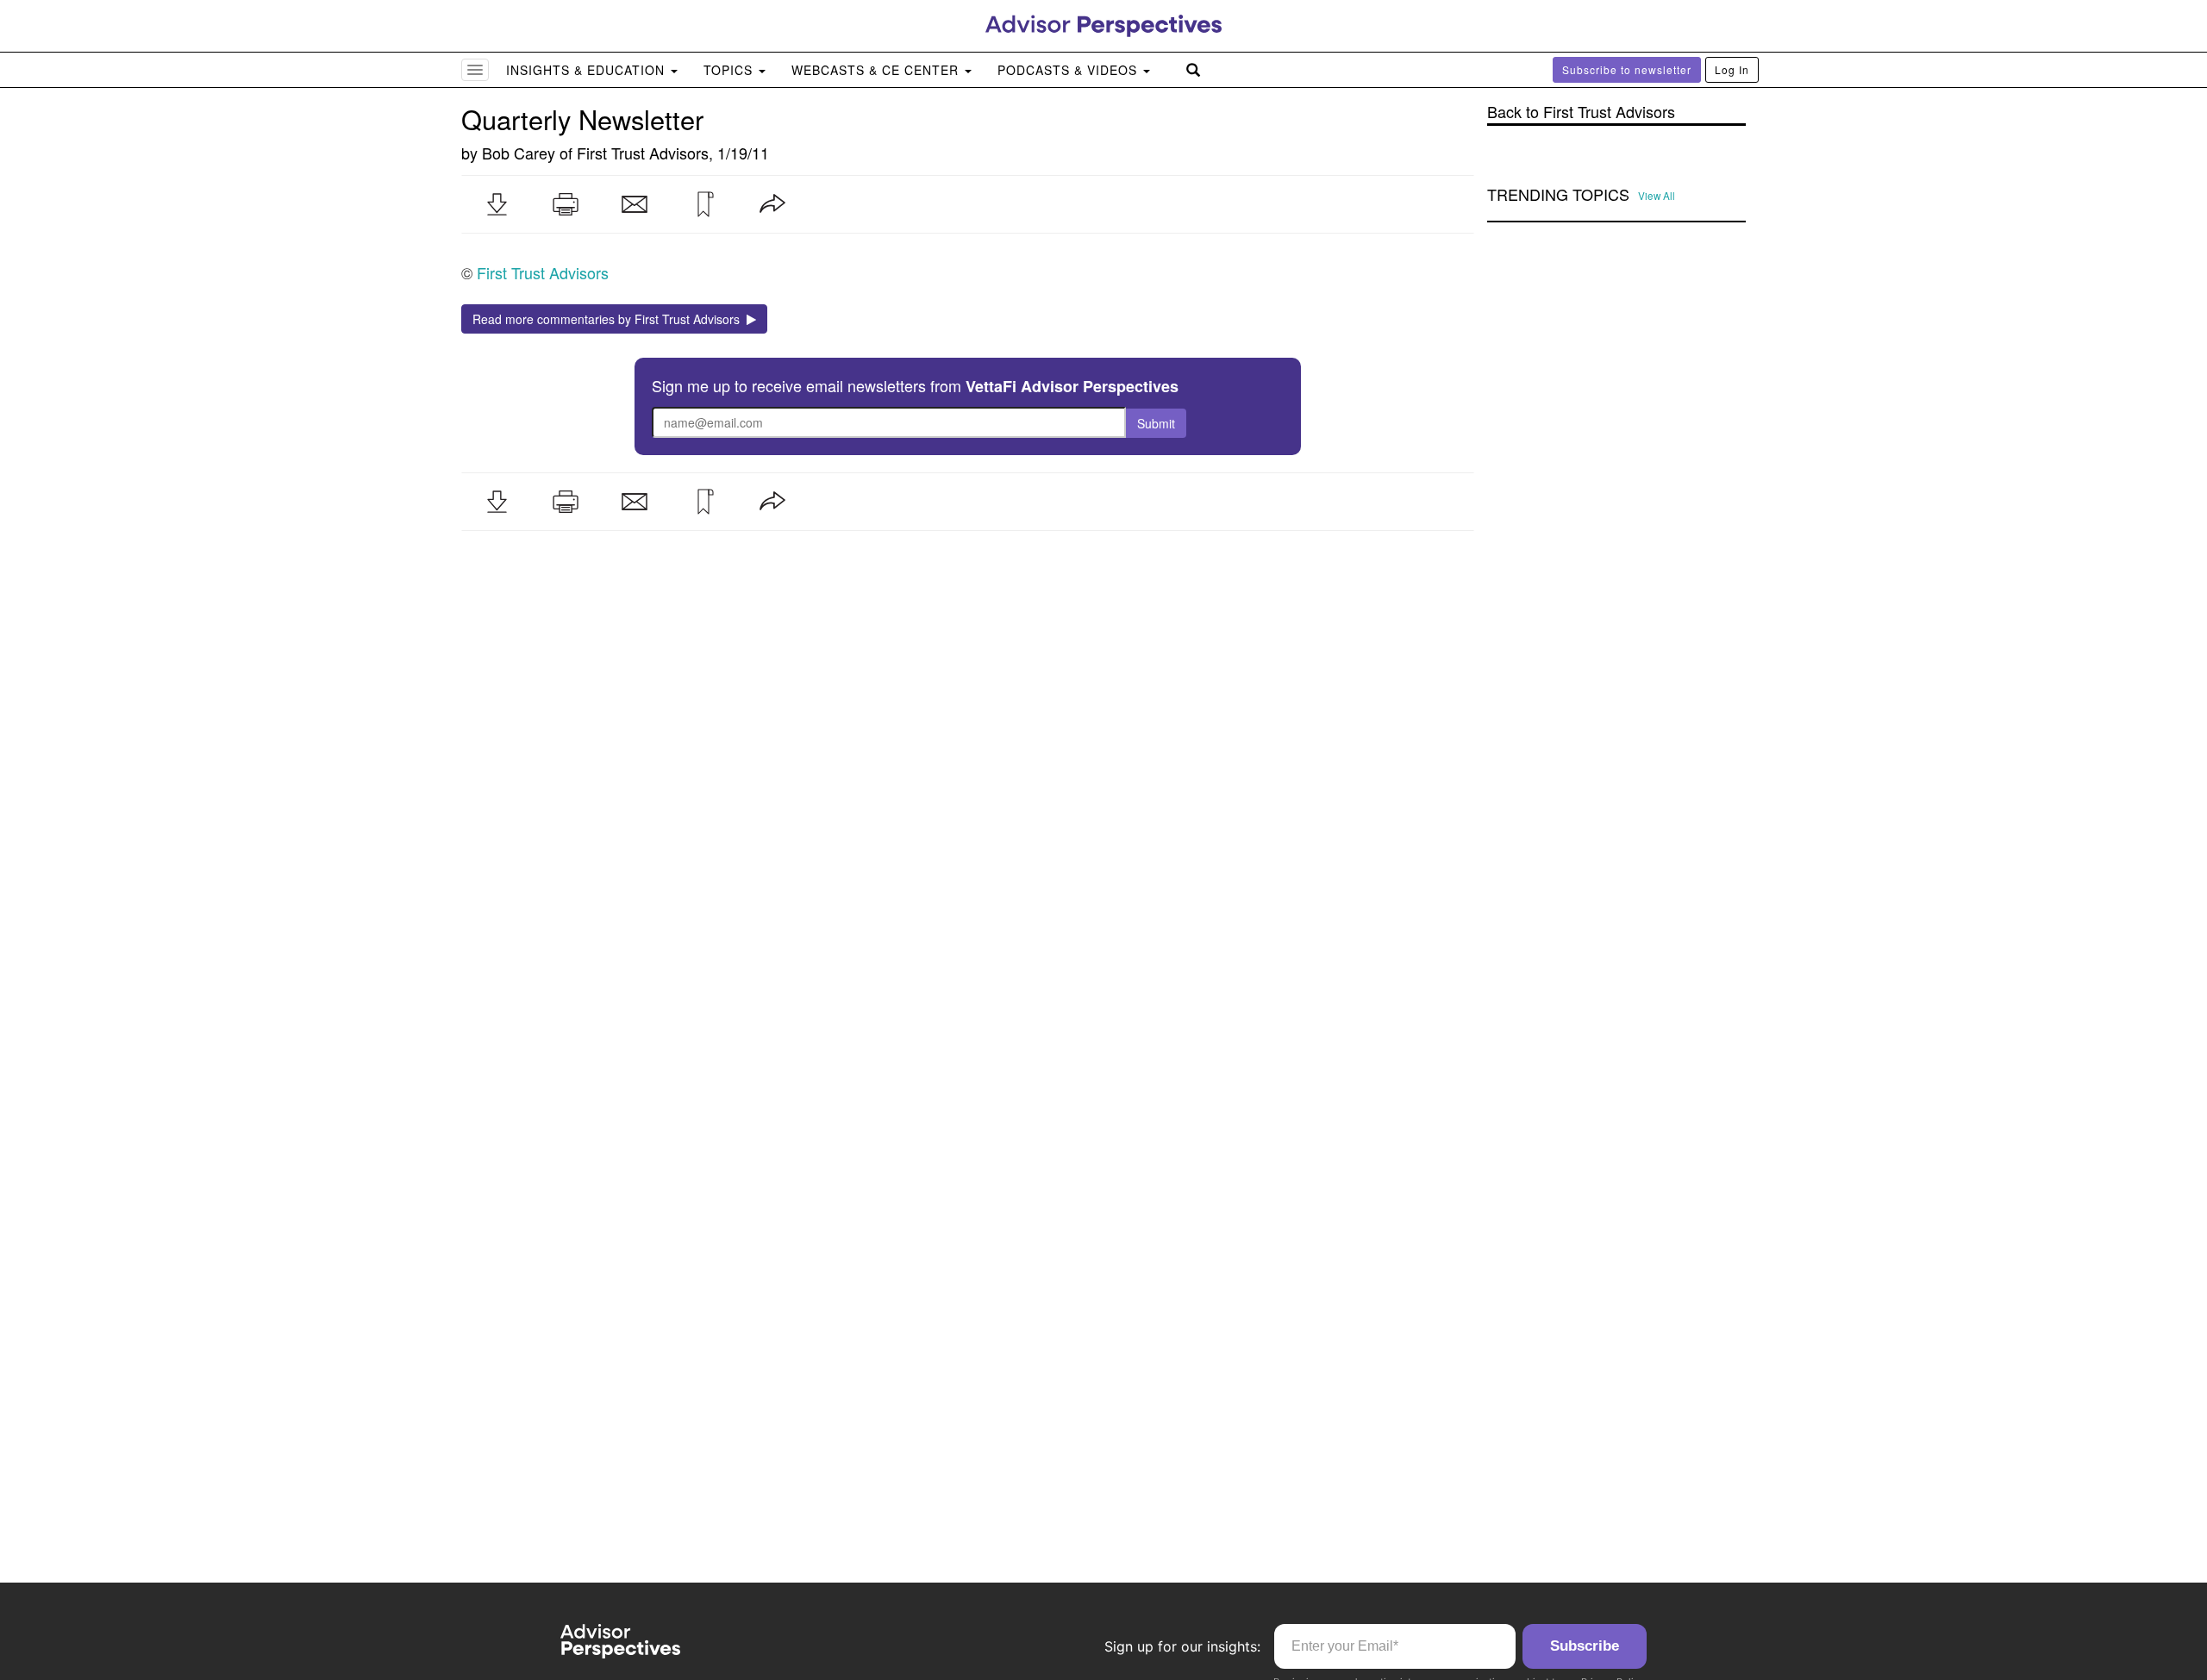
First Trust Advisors (643, 153)
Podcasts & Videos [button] (1069, 70)
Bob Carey (519, 153)
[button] (497, 204)
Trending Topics (1558, 195)
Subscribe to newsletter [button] (1627, 69)
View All (1657, 196)
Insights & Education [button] (588, 70)
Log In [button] (1732, 69)
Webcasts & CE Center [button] (877, 70)
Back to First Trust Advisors (1581, 112)
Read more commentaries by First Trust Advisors (610, 319)
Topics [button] (730, 70)
